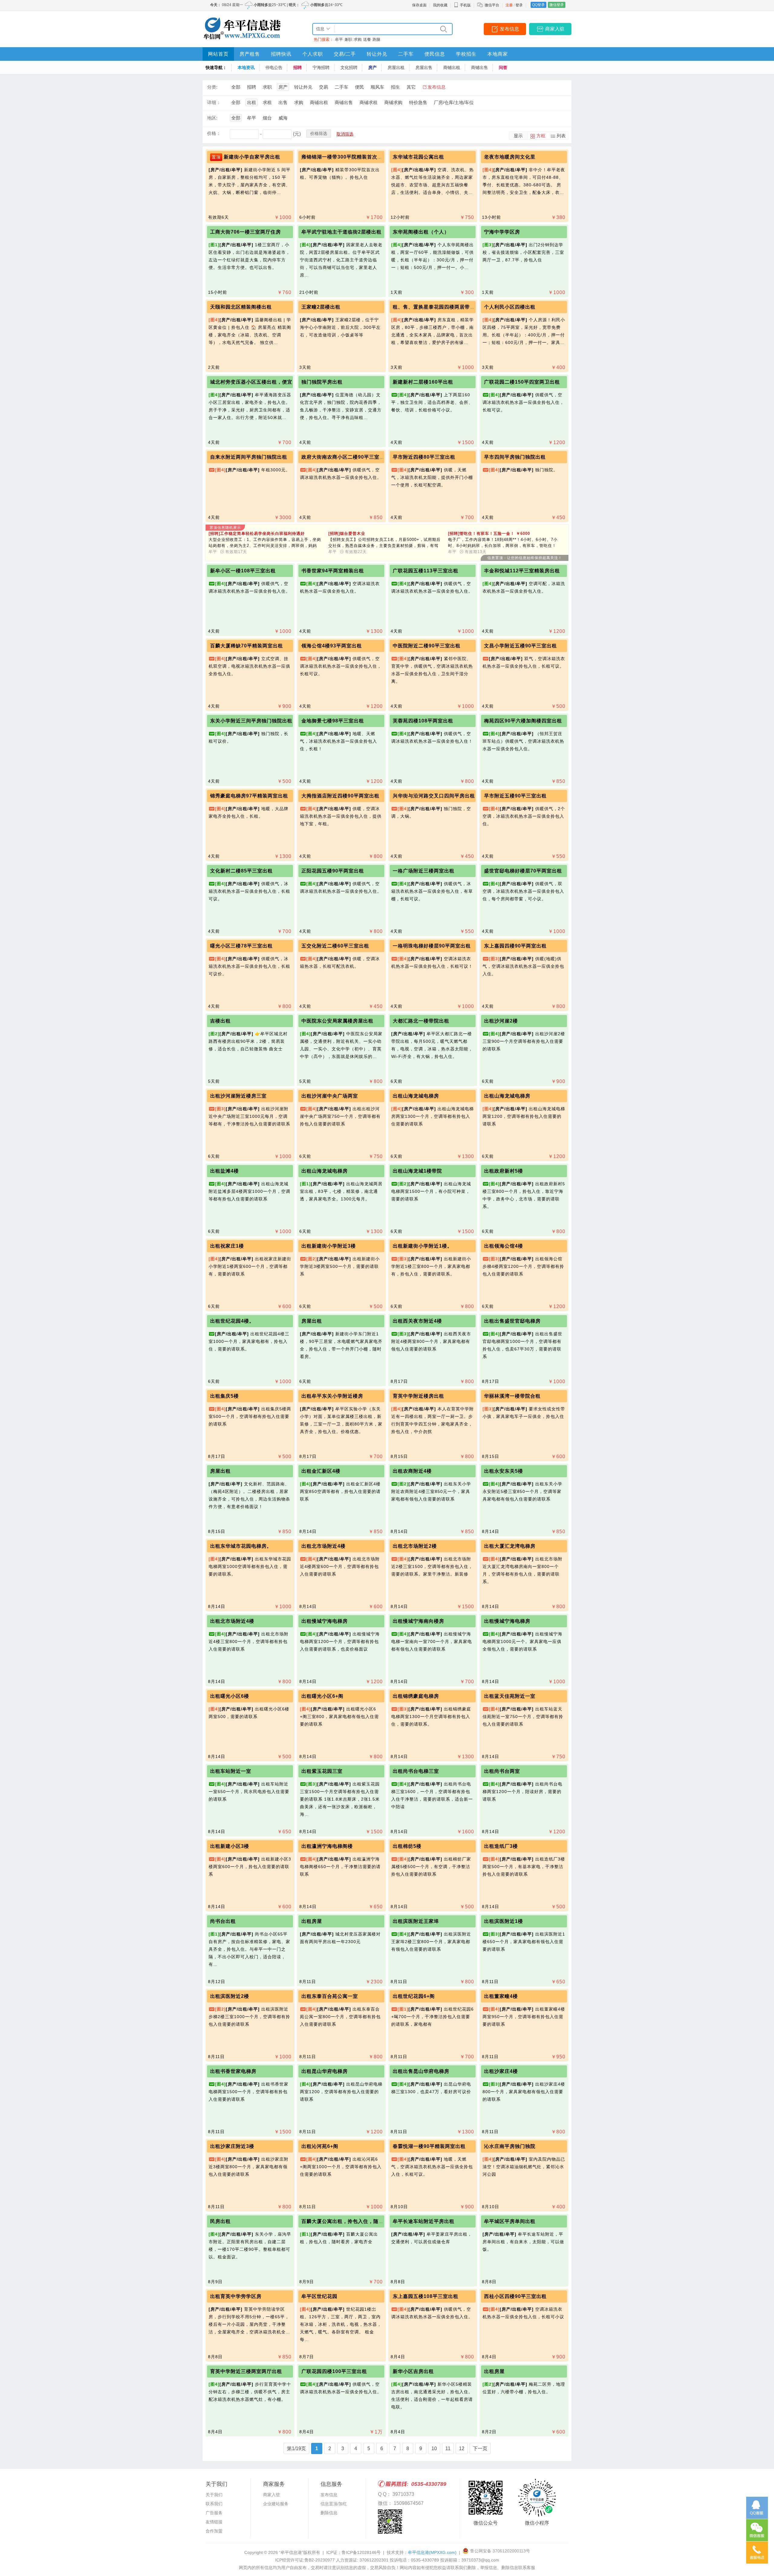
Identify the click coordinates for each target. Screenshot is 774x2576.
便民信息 (435, 54)
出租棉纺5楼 (407, 1846)
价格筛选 (319, 133)
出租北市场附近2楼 (415, 1546)
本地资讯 (246, 67)
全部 (236, 87)
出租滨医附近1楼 (504, 1921)
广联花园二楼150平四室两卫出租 (522, 382)
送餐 (367, 39)
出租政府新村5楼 (504, 1171)
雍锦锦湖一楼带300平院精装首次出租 (345, 157)
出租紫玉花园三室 (322, 1771)
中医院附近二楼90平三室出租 (427, 646)
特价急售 (418, 102)
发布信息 (509, 29)
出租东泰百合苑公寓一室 (330, 1996)
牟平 (339, 39)
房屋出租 (396, 67)
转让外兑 (377, 54)
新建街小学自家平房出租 (252, 157)
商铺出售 (480, 67)
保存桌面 (419, 5)
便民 (359, 87)
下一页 (480, 2448)
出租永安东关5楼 (504, 1471)
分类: (212, 87)
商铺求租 (369, 102)
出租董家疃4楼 (501, 1996)
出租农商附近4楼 (412, 1471)
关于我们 (214, 2495)
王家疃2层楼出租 (321, 307)
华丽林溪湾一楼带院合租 (512, 1396)
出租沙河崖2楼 (501, 1021)
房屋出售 (424, 67)
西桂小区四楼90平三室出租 (515, 2296)
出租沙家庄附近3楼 (232, 2146)
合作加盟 (214, 2531)
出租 (252, 102)
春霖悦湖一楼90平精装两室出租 (429, 2146)
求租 (267, 102)
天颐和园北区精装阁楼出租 (241, 307)
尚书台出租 (223, 1921)
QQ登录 (538, 5)
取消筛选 (345, 134)
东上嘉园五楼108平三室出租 (426, 2296)
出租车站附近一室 (231, 1771)
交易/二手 (345, 54)
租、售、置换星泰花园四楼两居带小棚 (436, 307)
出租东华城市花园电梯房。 (241, 1546)
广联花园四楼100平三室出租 (334, 2371)
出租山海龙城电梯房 (416, 1096)
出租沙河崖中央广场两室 (330, 1096)
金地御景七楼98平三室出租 (333, 721)
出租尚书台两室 (502, 1771)
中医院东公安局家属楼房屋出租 (337, 1021)
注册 (509, 5)
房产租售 (250, 54)
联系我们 (214, 2504)
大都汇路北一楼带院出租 (421, 1021)
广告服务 (214, 2513)
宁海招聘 (321, 67)
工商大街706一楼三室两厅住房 (246, 232)
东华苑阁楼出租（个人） (421, 232)
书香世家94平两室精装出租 (333, 571)
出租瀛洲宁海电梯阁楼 (327, 1846)
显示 (518, 136)
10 (434, 2448)
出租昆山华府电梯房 (325, 2071)
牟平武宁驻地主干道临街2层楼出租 (341, 232)
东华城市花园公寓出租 (418, 157)
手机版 (465, 5)
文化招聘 (349, 67)
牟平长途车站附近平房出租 (424, 2221)
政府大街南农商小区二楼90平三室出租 (346, 457)
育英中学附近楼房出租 (418, 1396)
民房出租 (220, 2221)
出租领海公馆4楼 (504, 1246)
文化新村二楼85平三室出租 (241, 871)
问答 (503, 67)
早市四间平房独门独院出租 (515, 457)
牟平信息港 (432, 2552)
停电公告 (274, 67)
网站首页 (218, 54)
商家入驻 (555, 29)
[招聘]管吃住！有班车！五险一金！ (489, 534)
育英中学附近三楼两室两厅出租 (246, 2371)
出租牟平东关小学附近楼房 (332, 1396)
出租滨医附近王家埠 (416, 1921)
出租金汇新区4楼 (321, 1471)
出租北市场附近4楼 (324, 1546)
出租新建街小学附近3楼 (329, 1246)
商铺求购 (393, 102)
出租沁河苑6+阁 (320, 2146)
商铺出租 (452, 67)
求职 (267, 87)
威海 (283, 118)
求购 (358, 39)
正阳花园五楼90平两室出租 (333, 871)
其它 (411, 87)
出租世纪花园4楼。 (232, 1321)
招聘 (298, 67)
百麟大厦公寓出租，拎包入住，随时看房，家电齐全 (361, 2221)
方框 (541, 136)
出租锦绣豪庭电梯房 (416, 1696)
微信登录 (557, 5)
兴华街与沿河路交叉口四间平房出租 (434, 796)
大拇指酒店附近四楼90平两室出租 (340, 796)
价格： (214, 133)
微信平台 (492, 5)
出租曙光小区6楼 (230, 1696)
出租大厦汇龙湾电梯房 (510, 1546)
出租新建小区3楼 (230, 1846)
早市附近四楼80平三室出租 (424, 457)
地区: (212, 118)
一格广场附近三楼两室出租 (424, 871)
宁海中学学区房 (502, 232)
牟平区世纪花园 (319, 2296)
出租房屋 (312, 1921)
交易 (324, 87)
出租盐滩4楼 (224, 1171)
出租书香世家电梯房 (233, 2071)
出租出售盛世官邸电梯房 (512, 1321)
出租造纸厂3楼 (501, 1846)
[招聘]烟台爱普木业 (347, 534)
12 (462, 2448)
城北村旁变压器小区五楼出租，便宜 (251, 382)
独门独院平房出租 (322, 382)
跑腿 (376, 39)
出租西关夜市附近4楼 (417, 1321)
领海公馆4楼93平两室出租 (332, 646)
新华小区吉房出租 (413, 2371)
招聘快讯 (281, 54)
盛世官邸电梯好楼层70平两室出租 (523, 871)
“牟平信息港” (291, 2552)
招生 (395, 87)
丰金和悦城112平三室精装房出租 (522, 571)
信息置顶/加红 (334, 2504)
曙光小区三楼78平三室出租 (241, 946)
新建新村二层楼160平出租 (423, 382)
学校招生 (466, 54)
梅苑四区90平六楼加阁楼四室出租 (523, 721)
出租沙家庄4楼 (501, 2071)
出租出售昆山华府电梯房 (421, 2071)
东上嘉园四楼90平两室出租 (515, 946)
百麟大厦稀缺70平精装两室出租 (247, 646)
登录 (519, 5)
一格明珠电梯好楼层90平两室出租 (432, 946)
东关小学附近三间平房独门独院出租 (251, 721)
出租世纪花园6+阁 (414, 1996)
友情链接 (214, 2522)
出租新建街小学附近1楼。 (423, 1246)
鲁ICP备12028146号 (361, 2552)
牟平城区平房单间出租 (510, 2221)
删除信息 (329, 2513)
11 (448, 2448)
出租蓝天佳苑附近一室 (510, 1696)
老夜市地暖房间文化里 (510, 157)
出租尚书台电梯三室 (416, 1771)
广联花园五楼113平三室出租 (426, 571)
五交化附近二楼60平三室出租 (335, 946)
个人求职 (313, 54)
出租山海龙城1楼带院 (417, 1171)
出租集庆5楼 (224, 1396)
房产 (372, 67)
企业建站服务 (276, 2504)
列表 (561, 136)
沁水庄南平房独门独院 (510, 2146)
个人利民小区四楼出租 (510, 307)
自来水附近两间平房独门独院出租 (249, 457)
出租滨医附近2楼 (230, 1996)
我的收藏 (440, 5)
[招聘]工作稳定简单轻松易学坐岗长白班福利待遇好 (257, 534)
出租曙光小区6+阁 (322, 1696)
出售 (283, 102)
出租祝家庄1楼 (227, 1246)
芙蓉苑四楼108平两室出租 (423, 721)
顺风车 (377, 87)
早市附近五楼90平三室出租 (515, 796)
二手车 (406, 54)
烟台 (267, 118)
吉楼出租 (220, 1021)
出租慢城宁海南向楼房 (418, 1621)
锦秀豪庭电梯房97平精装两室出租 (249, 796)
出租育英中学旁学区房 (236, 2296)
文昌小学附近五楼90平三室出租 (520, 646)
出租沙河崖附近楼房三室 (238, 1096)
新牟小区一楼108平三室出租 (243, 571)
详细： (214, 102)
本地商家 (498, 54)
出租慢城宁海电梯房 (325, 1621)
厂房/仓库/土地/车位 (454, 102)
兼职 (348, 39)
